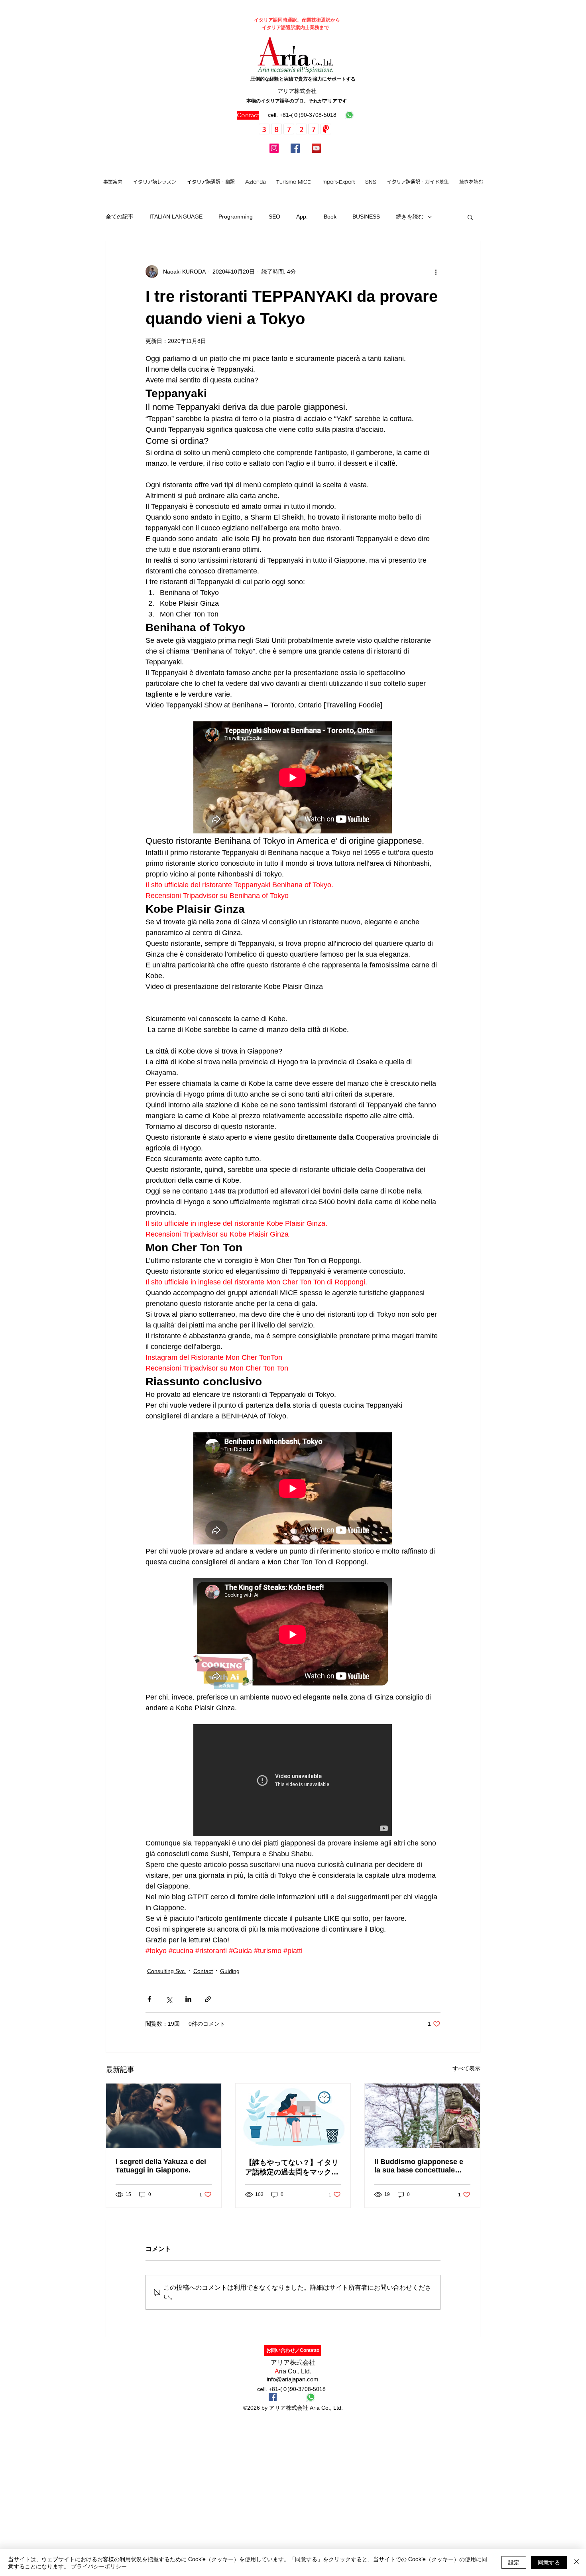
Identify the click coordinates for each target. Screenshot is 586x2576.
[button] (154, 182)
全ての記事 (120, 217)
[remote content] (293, 778)
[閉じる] (576, 2562)
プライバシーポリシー (99, 2566)
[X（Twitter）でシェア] (169, 1999)
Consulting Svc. (167, 1971)
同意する (549, 2562)
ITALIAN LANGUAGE (176, 217)
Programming (236, 217)
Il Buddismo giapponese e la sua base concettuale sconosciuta (419, 2166)
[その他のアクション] (436, 272)
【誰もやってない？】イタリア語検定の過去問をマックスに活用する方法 (292, 2168)
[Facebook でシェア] (149, 1999)
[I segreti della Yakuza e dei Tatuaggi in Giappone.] (164, 2116)
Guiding (230, 1971)
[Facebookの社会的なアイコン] (273, 2397)
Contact (203, 1971)
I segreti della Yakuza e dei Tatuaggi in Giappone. (161, 2166)
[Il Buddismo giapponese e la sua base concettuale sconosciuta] (422, 2116)
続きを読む (410, 217)
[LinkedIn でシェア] (188, 1999)
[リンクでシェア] (208, 1999)
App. (302, 217)
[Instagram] (274, 148)
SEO (274, 217)
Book (330, 217)
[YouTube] (316, 148)
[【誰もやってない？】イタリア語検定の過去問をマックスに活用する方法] (293, 2116)
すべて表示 (466, 2068)
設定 (514, 2562)
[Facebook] (295, 148)
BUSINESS (366, 217)
